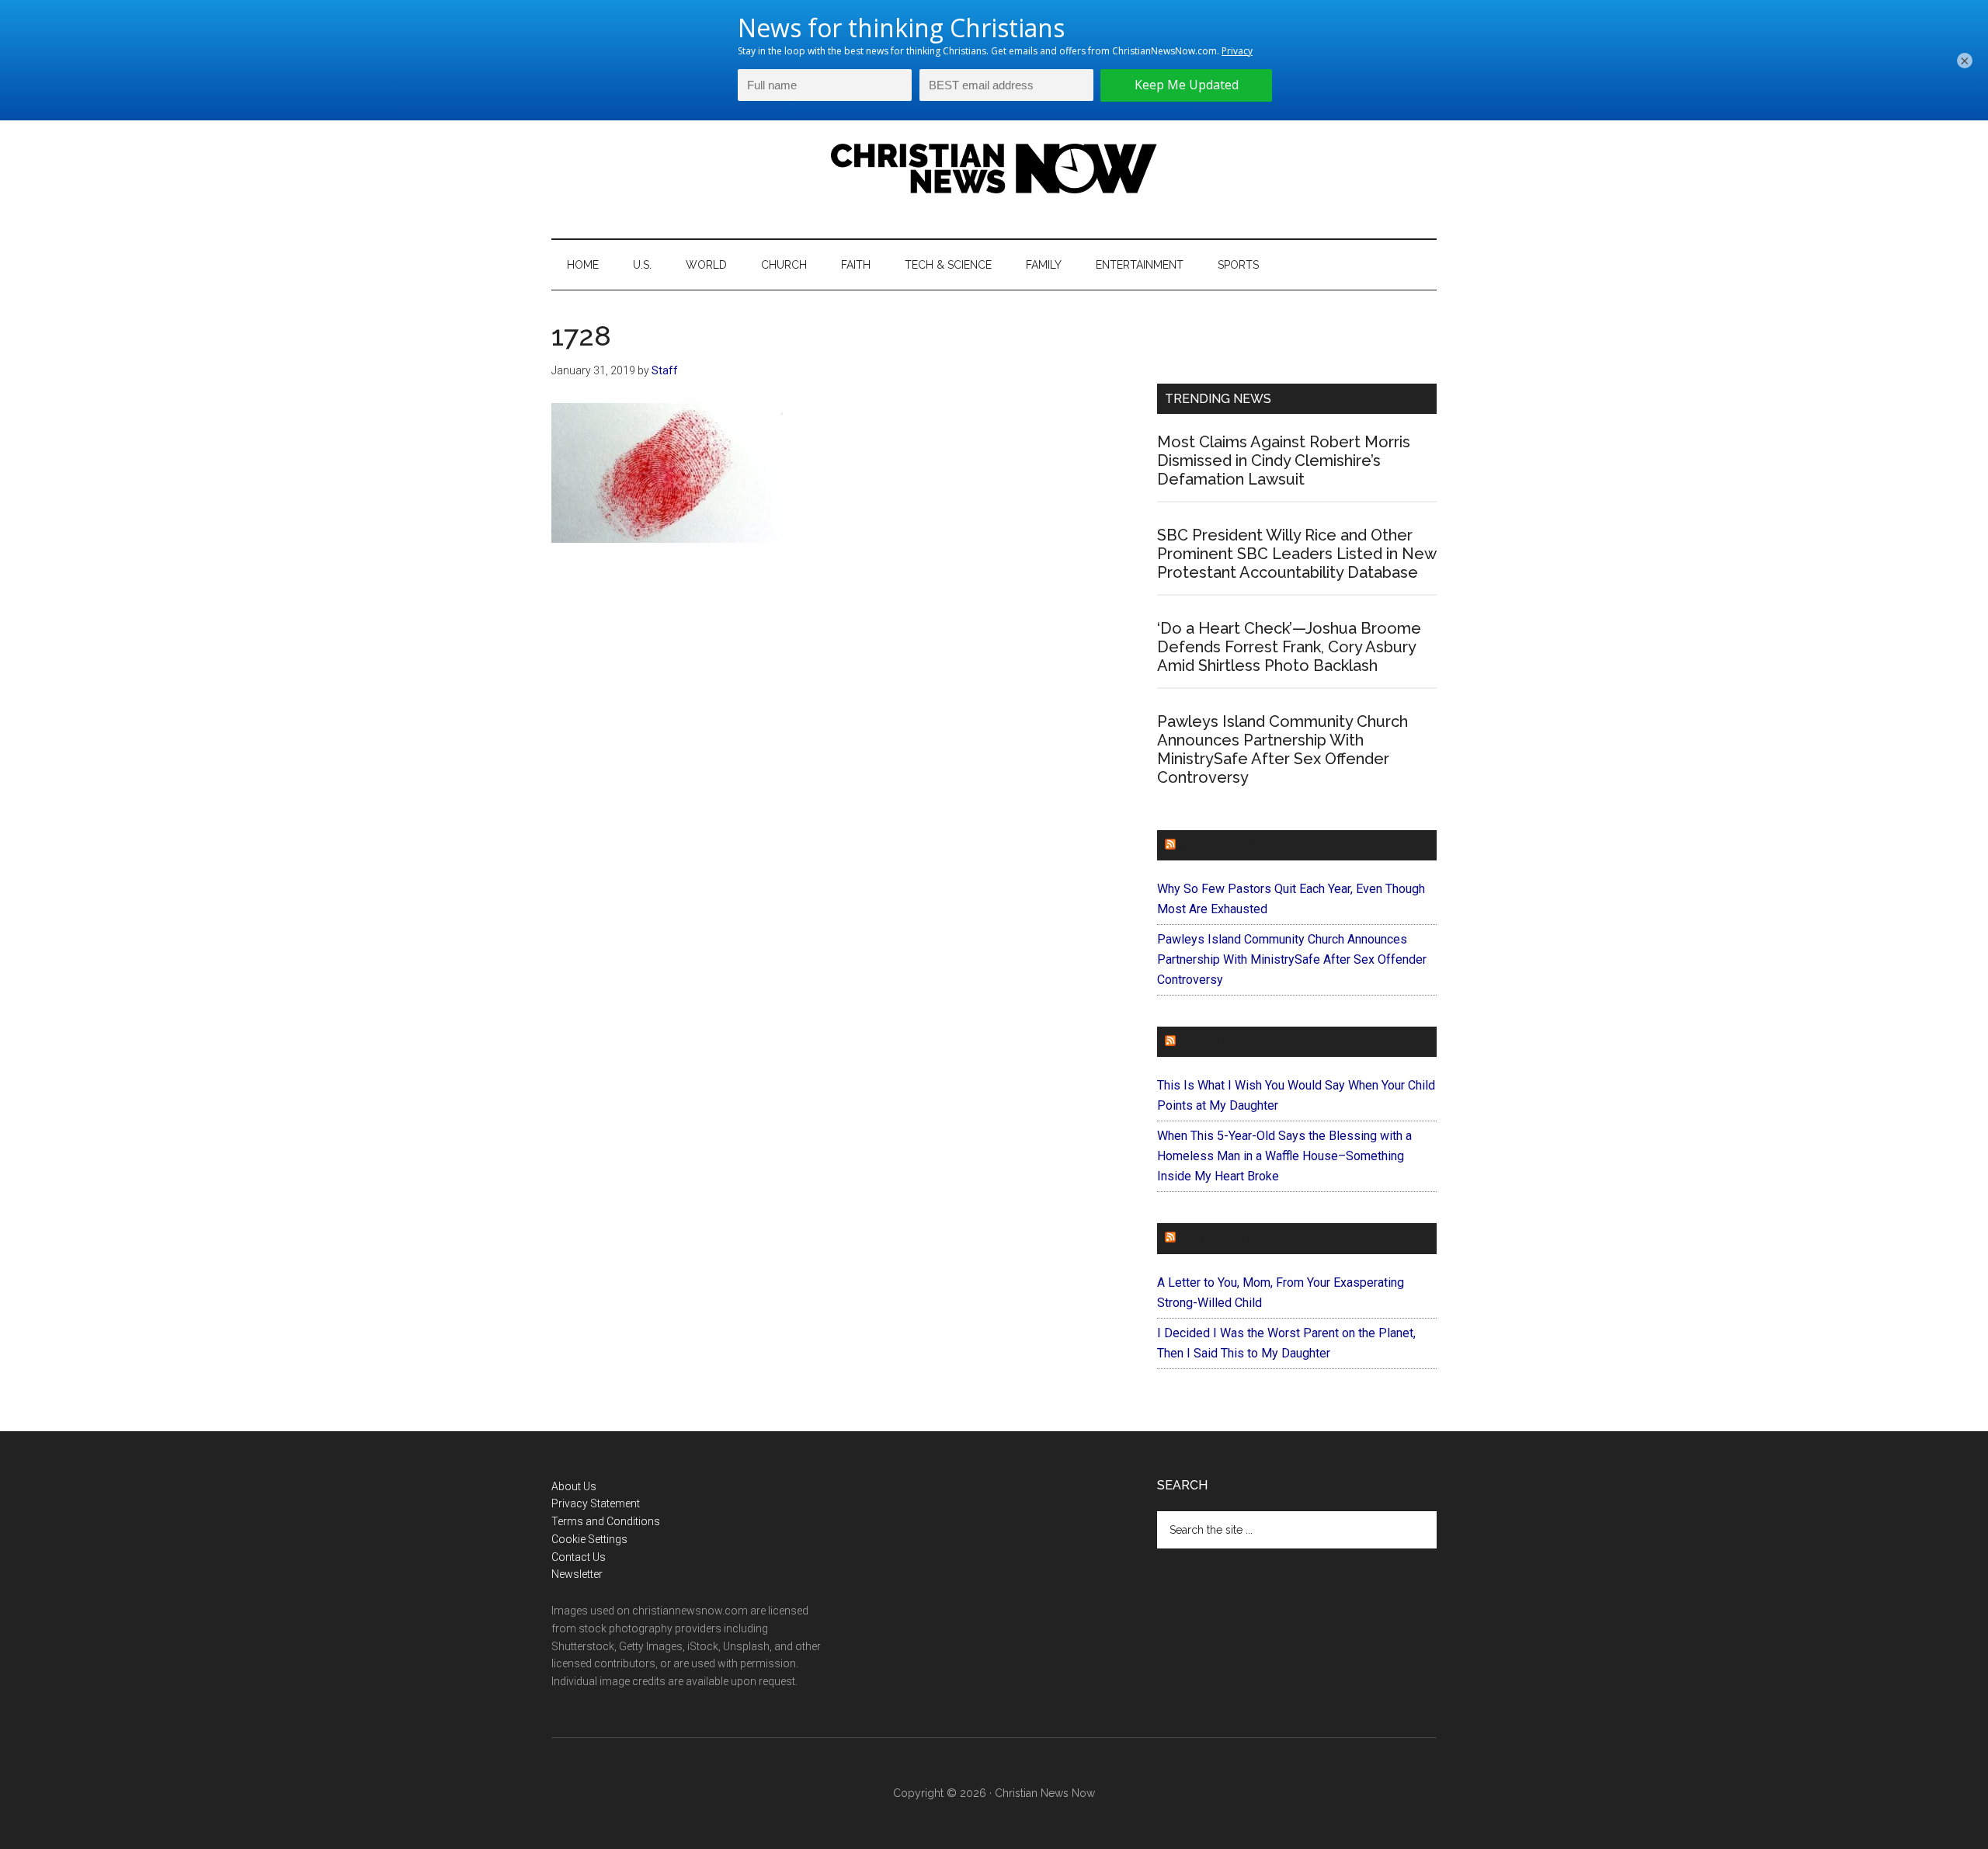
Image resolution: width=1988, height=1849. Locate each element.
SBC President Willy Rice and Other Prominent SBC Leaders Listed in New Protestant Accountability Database (1296, 554)
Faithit (1203, 1042)
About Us (574, 1486)
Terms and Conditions (606, 1521)
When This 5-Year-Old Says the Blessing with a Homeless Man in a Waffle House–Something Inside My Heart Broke (1284, 1156)
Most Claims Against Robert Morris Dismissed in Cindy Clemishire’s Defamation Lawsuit (1284, 461)
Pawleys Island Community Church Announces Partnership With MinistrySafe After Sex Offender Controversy (1282, 749)
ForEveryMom (1228, 1238)
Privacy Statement (596, 1503)
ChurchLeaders (1234, 845)
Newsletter (577, 1574)
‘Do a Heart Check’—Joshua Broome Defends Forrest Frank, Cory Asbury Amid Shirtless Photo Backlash (1289, 647)
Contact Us (579, 1557)
